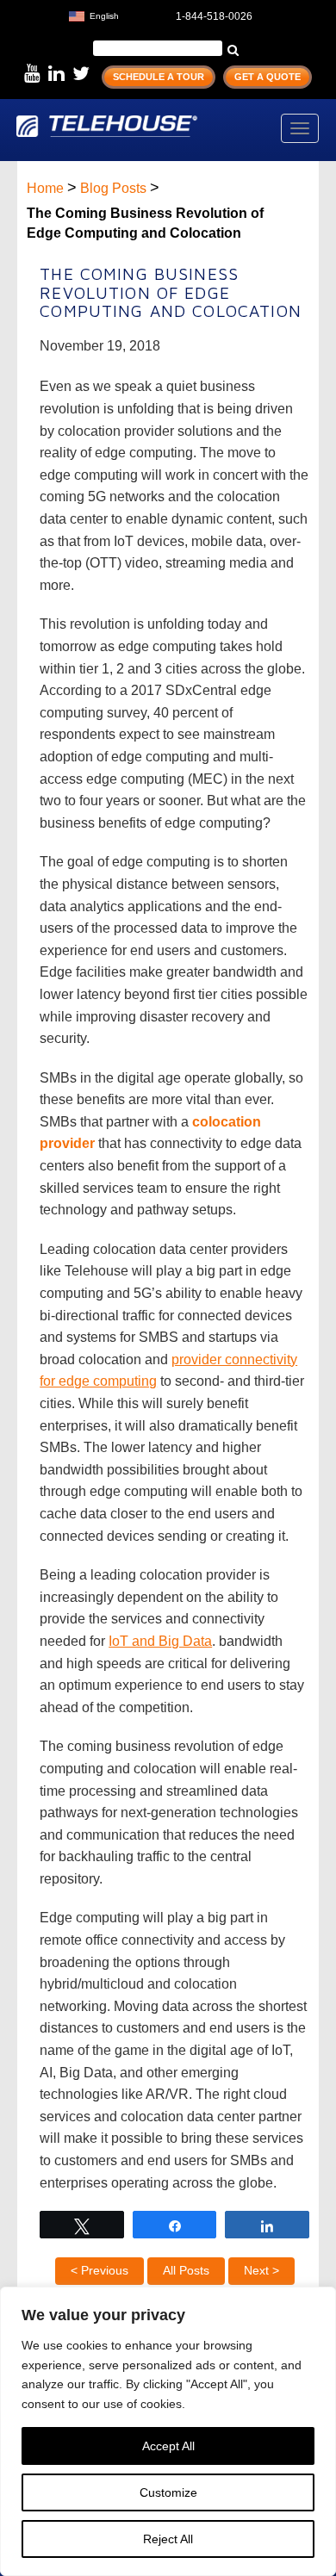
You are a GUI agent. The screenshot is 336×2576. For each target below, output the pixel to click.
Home (45, 188)
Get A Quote (268, 77)
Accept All (168, 2446)
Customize (168, 2492)
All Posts (186, 2270)
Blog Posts (113, 188)
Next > (261, 2270)
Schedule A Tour (159, 77)
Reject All (168, 2539)
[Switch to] (136, 14)
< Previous (100, 2270)
